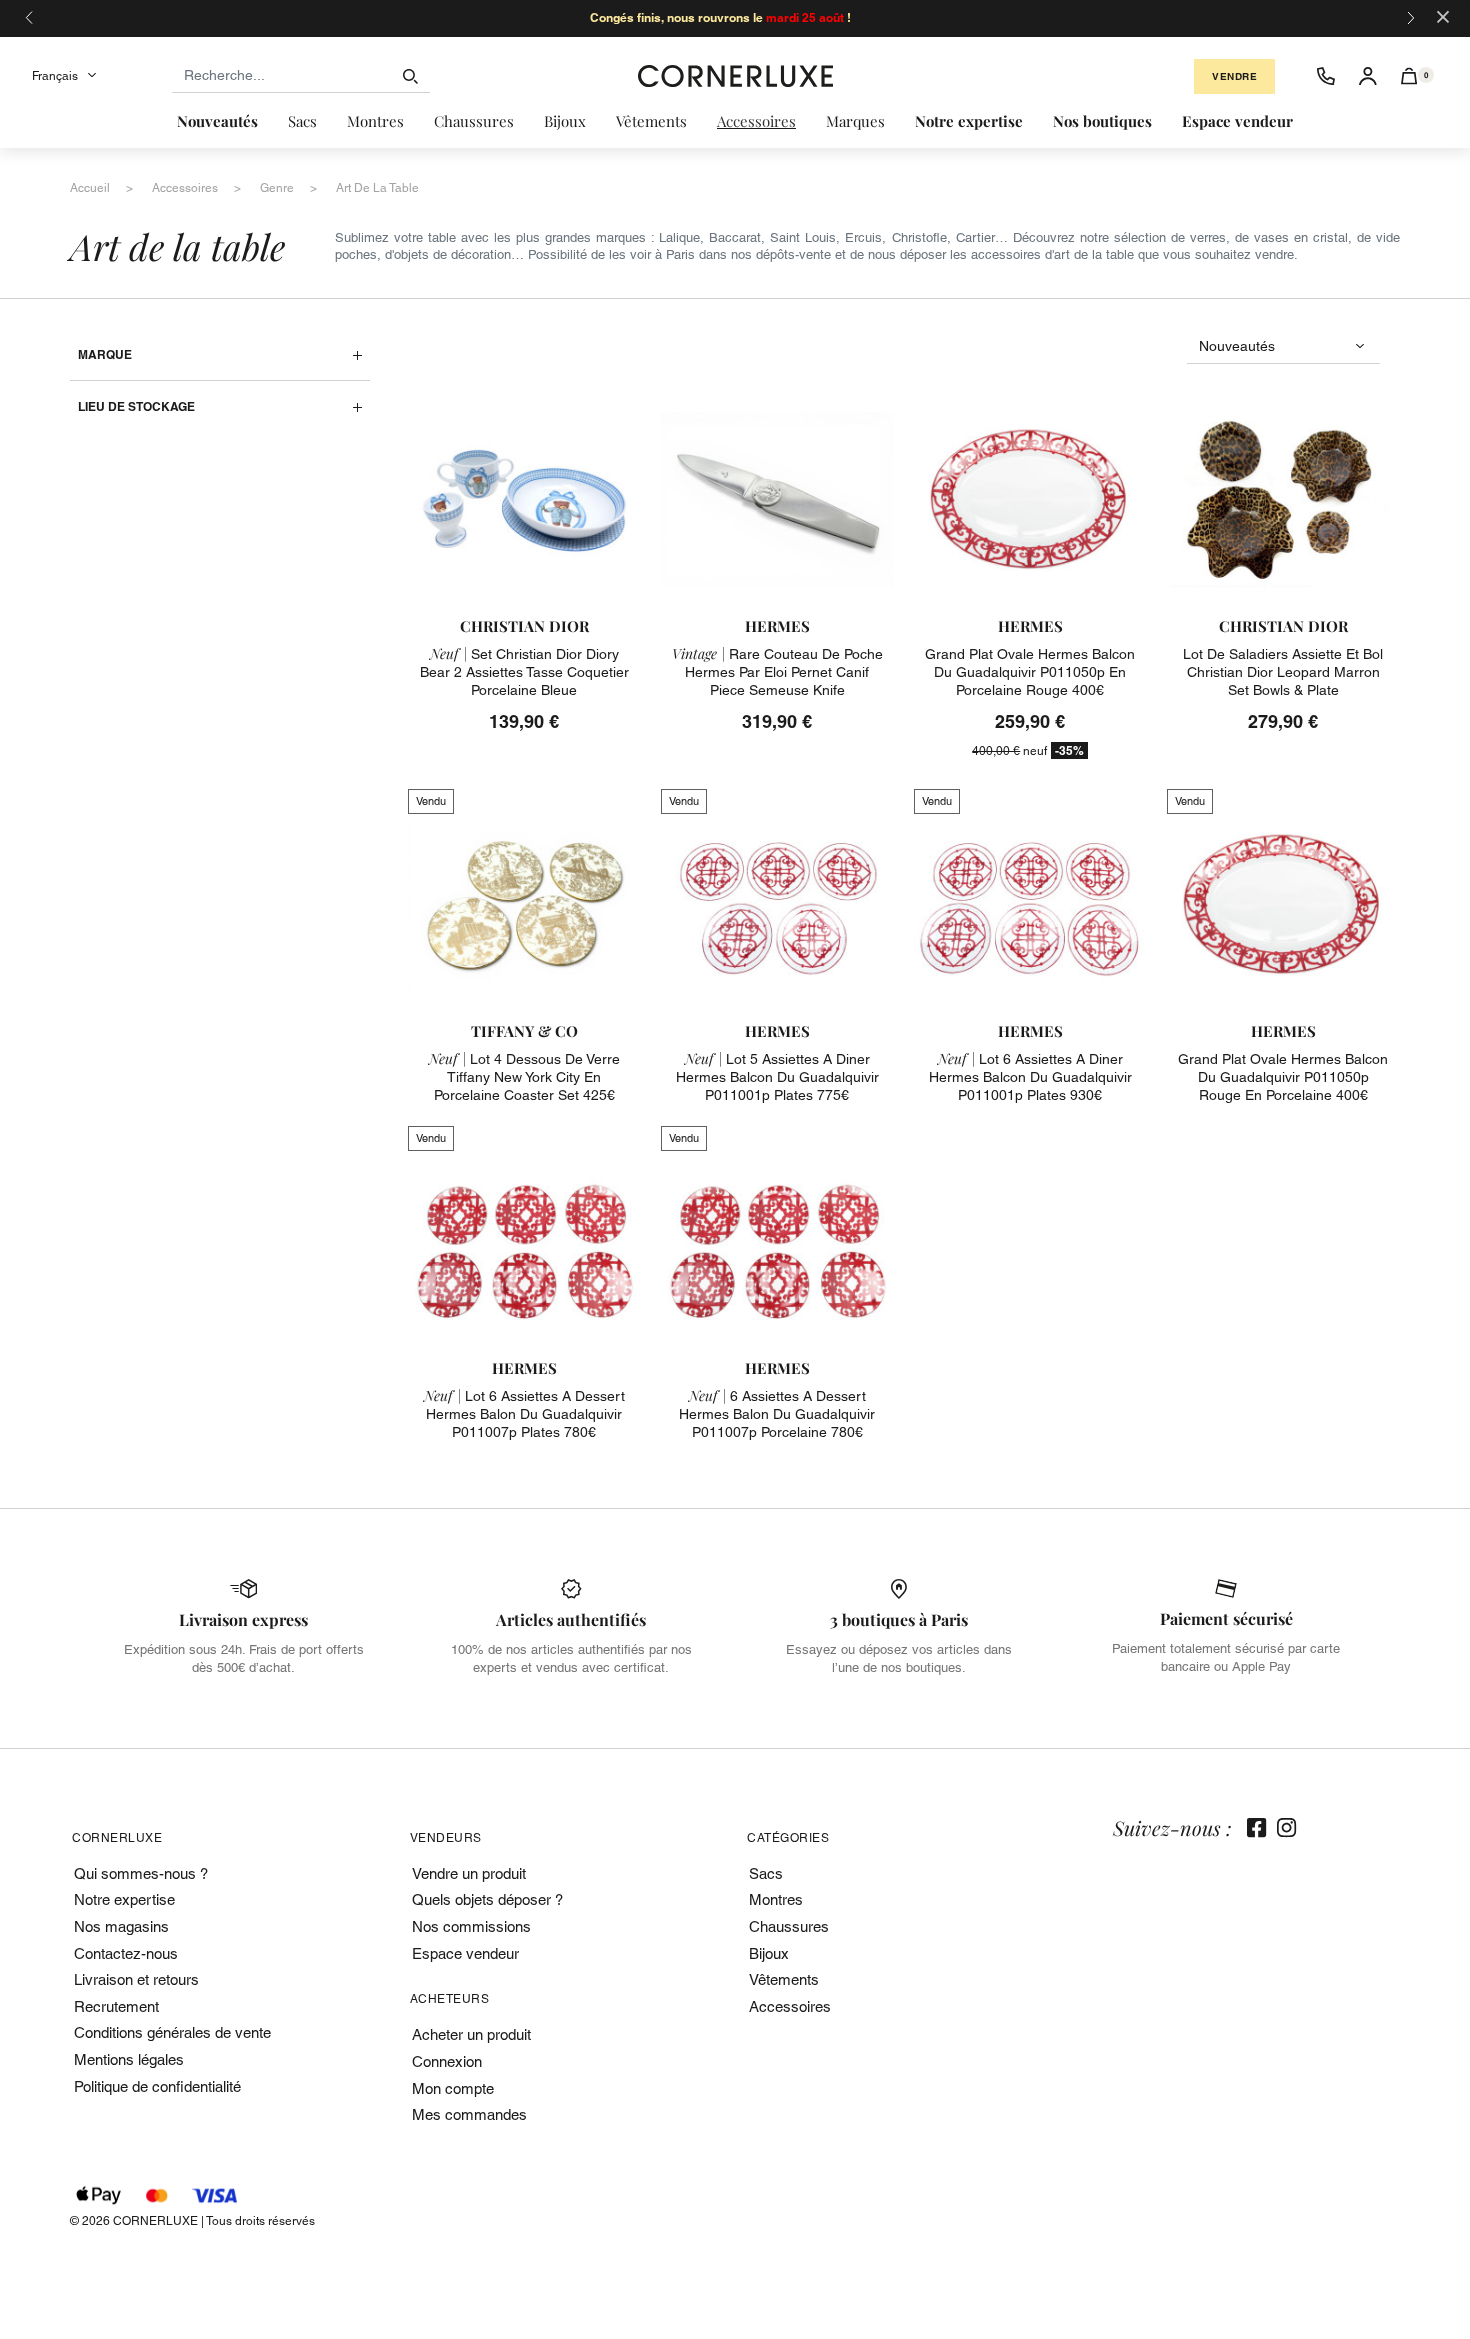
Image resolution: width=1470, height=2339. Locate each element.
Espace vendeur (465, 1953)
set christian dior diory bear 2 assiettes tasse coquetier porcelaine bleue (524, 672)
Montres (776, 1899)
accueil (90, 188)
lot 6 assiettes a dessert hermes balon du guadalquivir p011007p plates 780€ (524, 1414)
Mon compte (453, 2088)
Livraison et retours (136, 1979)
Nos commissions (471, 1926)
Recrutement (116, 2006)
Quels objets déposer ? (487, 1899)
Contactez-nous (126, 1953)
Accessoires (790, 2006)
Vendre (1234, 76)
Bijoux (769, 1953)
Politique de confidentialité (157, 2086)
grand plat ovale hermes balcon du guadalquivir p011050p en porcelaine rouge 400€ (1030, 672)
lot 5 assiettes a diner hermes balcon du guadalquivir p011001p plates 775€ (777, 1077)
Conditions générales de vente (172, 2032)
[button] (1409, 76)
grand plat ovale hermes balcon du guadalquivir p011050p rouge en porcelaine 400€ (1283, 1077)
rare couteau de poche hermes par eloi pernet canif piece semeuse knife (777, 672)
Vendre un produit (469, 1873)
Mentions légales (129, 2059)
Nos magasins (121, 1926)
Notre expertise (124, 1899)
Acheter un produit (471, 2034)
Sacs (766, 1873)
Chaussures (789, 1926)
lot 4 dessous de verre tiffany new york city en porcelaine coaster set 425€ (524, 1077)
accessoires (185, 188)
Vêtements (784, 1979)
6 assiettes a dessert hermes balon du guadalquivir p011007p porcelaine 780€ (777, 1414)
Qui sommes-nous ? (141, 1873)
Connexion (447, 2061)
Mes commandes (469, 2114)
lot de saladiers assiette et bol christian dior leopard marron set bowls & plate (1283, 672)
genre (277, 188)
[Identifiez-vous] (1368, 76)
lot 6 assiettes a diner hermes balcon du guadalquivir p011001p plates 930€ (1030, 1077)
